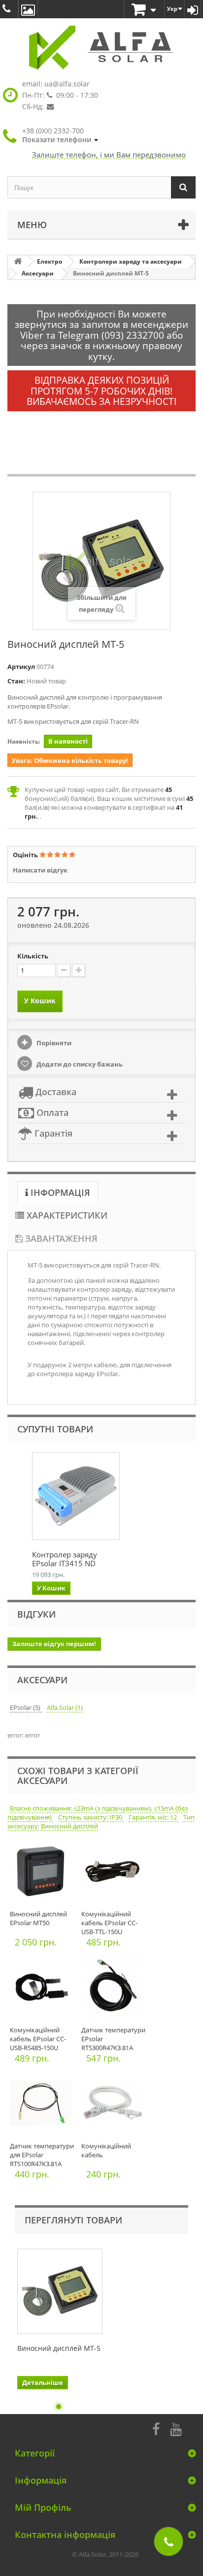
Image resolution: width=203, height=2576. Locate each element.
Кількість (33, 956)
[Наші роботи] (28, 9)
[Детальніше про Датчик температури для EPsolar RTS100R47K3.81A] (43, 2106)
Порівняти (53, 1043)
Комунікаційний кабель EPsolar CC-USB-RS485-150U (38, 2039)
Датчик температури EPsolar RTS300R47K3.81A (113, 2039)
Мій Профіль (43, 2507)
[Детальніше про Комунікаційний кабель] (115, 2106)
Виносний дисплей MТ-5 (59, 2348)
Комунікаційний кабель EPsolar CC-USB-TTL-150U (109, 1923)
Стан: (16, 681)
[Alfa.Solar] (101, 48)
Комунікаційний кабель (106, 2150)
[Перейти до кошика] (144, 10)
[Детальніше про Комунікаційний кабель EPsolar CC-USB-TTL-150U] (115, 1874)
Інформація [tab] (59, 1192)
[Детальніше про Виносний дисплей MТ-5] (60, 2291)
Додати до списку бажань (79, 1064)
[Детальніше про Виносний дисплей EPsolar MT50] (43, 1874)
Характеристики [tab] (66, 1215)
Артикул (21, 667)
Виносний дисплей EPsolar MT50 (38, 1918)
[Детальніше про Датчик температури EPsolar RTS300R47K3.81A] (115, 1990)
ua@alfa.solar (67, 84)
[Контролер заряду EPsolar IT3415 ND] (76, 1496)
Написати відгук (40, 870)
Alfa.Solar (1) (65, 1707)
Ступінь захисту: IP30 (91, 1817)
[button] (60, 135)
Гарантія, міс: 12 (153, 1817)
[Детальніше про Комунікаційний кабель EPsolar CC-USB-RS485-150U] (43, 1990)
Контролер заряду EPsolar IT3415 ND (65, 1559)
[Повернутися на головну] (18, 261)
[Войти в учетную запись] (193, 9)
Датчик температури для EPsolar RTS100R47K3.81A (42, 2155)
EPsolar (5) (26, 1707)
